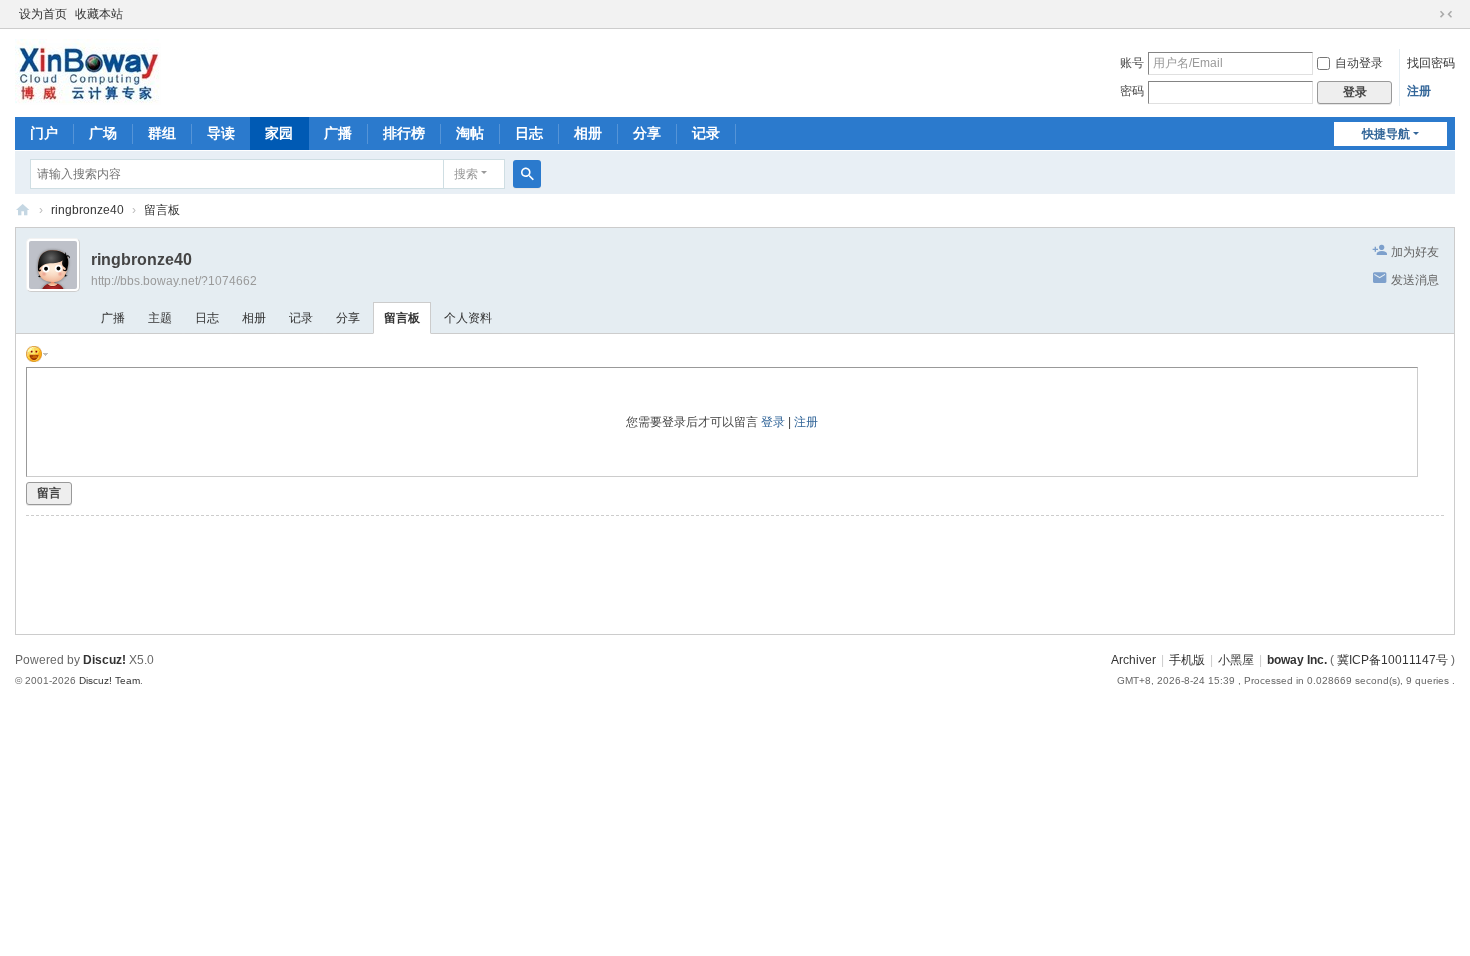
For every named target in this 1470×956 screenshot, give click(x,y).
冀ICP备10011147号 (1392, 660)
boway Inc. (1297, 660)
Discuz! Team (109, 680)
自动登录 (1359, 63)
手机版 (1187, 660)
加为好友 (1415, 252)
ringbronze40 (87, 210)
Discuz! (104, 660)
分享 (647, 133)
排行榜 (404, 133)
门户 (44, 133)
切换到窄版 (1446, 14)
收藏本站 (99, 14)
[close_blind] (1427, 14)
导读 (221, 133)
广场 (103, 133)
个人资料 (468, 318)
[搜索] (527, 174)
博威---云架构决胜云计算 (23, 210)
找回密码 (1431, 63)
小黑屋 (1236, 660)
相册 (588, 133)
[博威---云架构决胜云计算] (88, 71)
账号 (1132, 63)
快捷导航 (1386, 134)
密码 (1132, 91)
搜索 (466, 174)
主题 (160, 318)
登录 (773, 422)
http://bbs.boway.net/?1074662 (174, 281)
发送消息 (1415, 280)
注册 (1419, 91)
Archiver (1133, 660)
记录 (706, 133)
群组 (162, 133)
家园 (279, 133)
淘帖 (470, 133)
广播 (338, 133)
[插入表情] (37, 353)
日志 (529, 133)
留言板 (162, 210)
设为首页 (43, 14)
